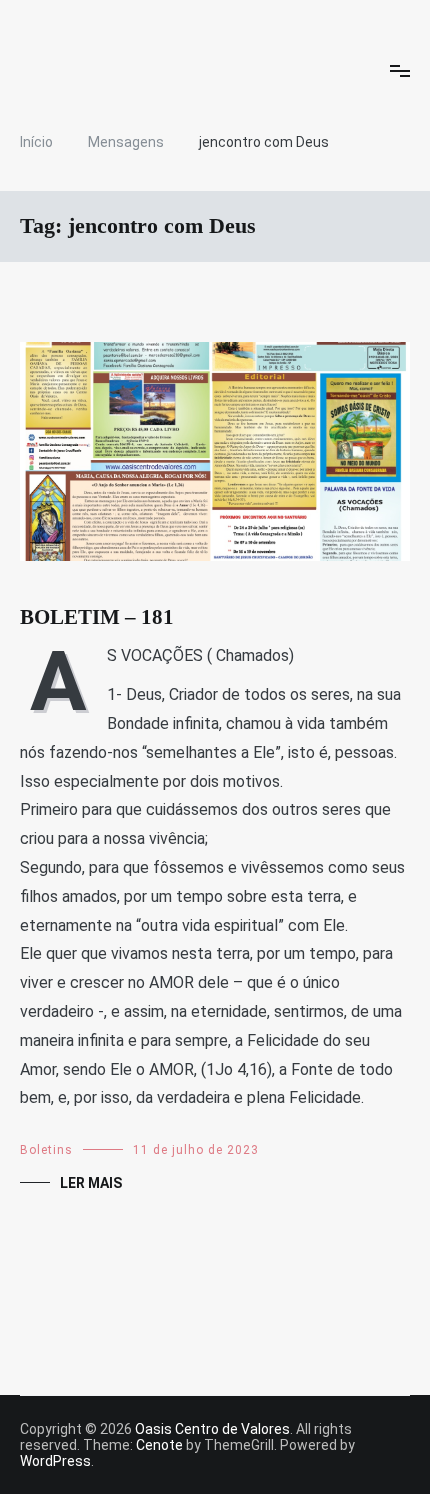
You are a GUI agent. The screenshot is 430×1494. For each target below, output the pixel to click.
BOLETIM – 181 (97, 617)
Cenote (159, 1445)
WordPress (55, 1461)
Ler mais (91, 1183)
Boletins (46, 1150)
